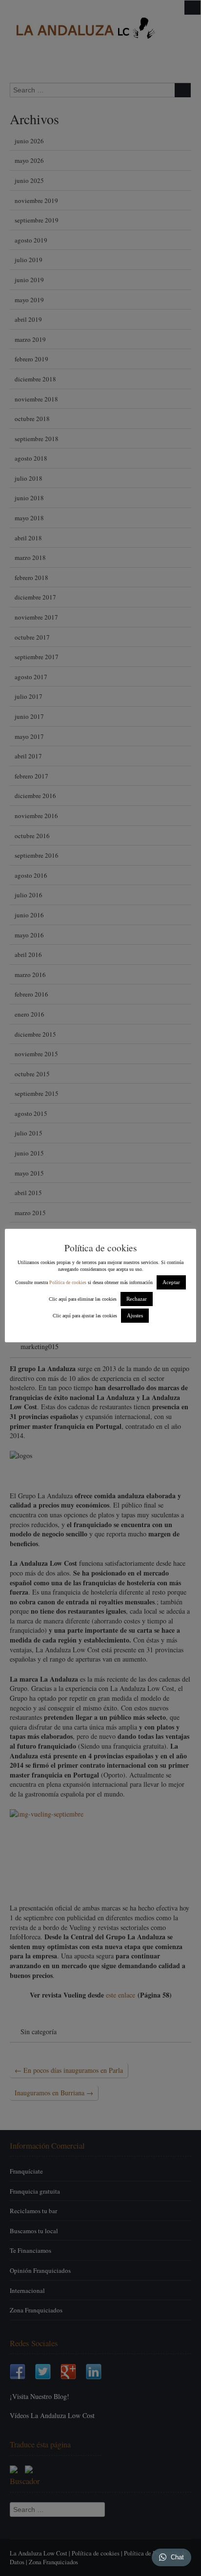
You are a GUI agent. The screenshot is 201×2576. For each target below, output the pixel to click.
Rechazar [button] (137, 1299)
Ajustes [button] (135, 1315)
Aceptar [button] (171, 1282)
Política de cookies (68, 1282)
